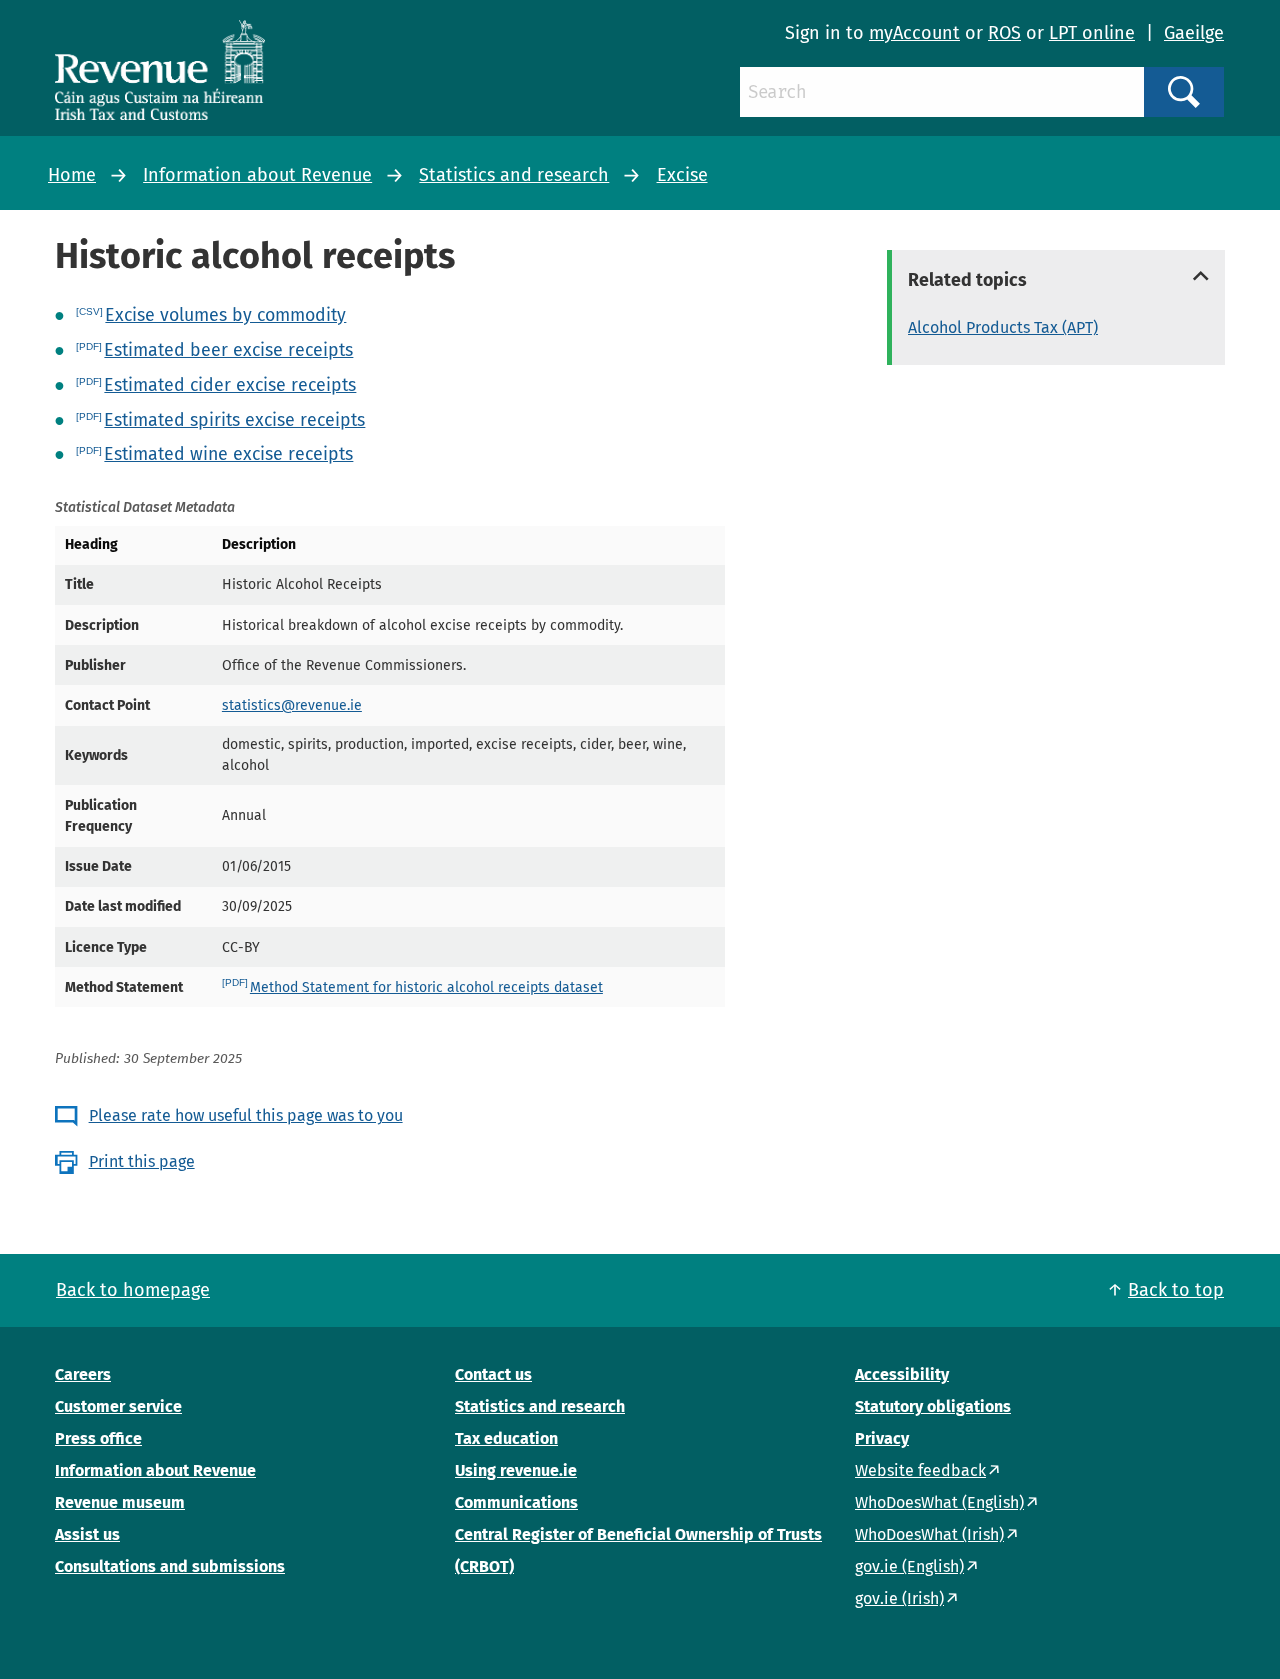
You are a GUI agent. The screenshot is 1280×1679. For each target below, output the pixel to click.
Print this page (142, 1161)
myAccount (914, 33)
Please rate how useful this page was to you (246, 1115)
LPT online (1092, 33)
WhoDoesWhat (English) (939, 1502)
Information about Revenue (257, 175)
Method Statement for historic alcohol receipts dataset (426, 987)
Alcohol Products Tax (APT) (1003, 327)
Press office (98, 1438)
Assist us (87, 1534)
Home (72, 175)
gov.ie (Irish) (899, 1598)
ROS (1004, 33)
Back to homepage (133, 1290)
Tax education (506, 1438)
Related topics (967, 280)
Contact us (493, 1374)
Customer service (118, 1406)
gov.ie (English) (909, 1566)
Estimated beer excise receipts (228, 350)
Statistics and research (514, 175)
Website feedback (920, 1470)
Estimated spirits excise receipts (234, 420)
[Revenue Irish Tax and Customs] (160, 70)
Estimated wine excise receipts (228, 454)
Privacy (882, 1438)
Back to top (1176, 1290)
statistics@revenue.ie (292, 705)
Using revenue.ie (516, 1470)
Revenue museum (120, 1502)
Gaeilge (1194, 33)
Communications (516, 1502)
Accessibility (902, 1374)
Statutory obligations (933, 1406)
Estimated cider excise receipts (230, 385)
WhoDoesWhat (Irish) (929, 1534)
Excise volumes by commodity (225, 315)
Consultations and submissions (170, 1566)
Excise (682, 175)
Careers (83, 1374)
